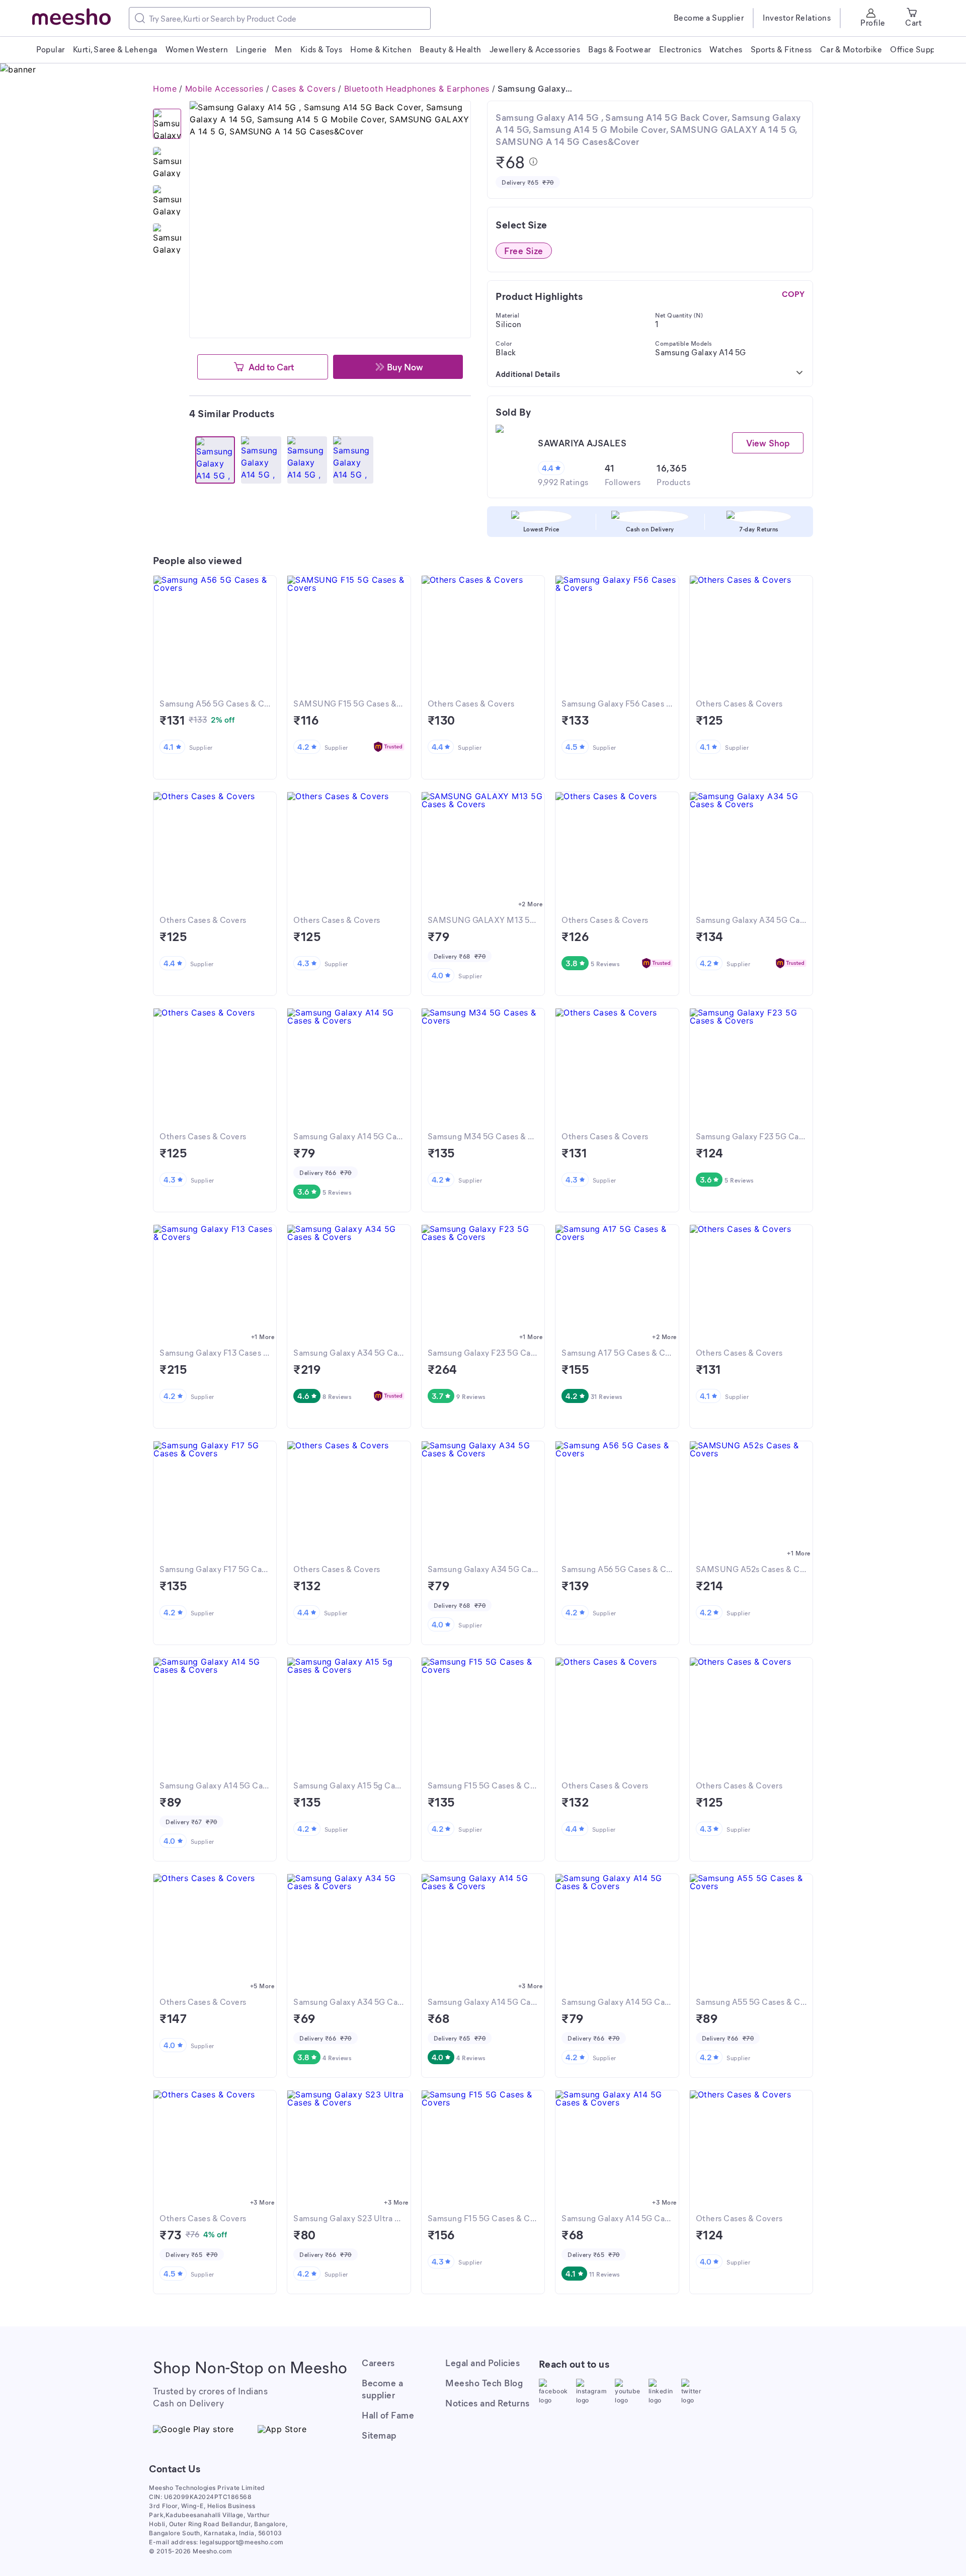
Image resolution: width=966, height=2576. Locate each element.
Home (165, 89)
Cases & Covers (304, 89)
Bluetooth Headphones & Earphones (417, 89)
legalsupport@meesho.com (242, 2542)
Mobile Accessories (224, 89)
